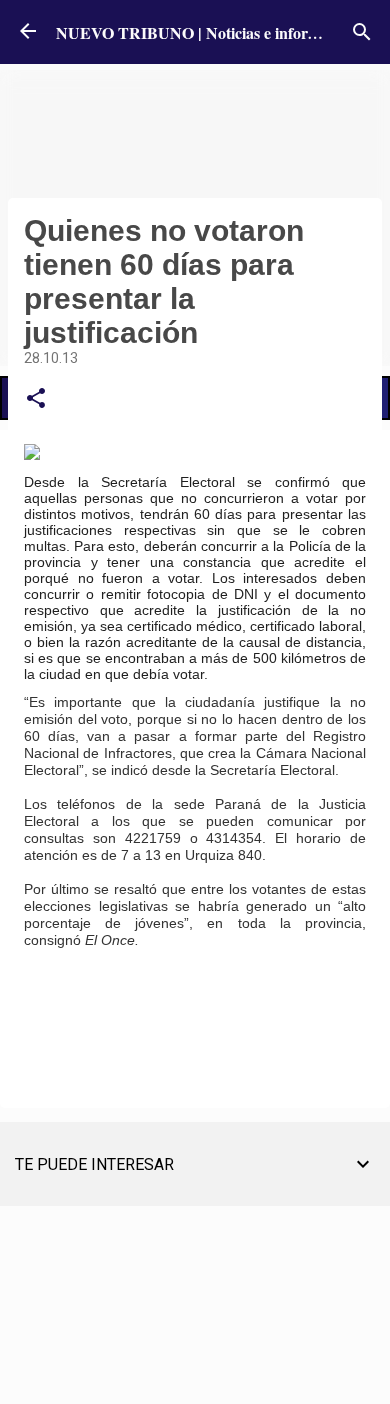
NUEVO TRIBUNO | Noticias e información (206, 32)
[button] (36, 399)
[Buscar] (362, 32)
